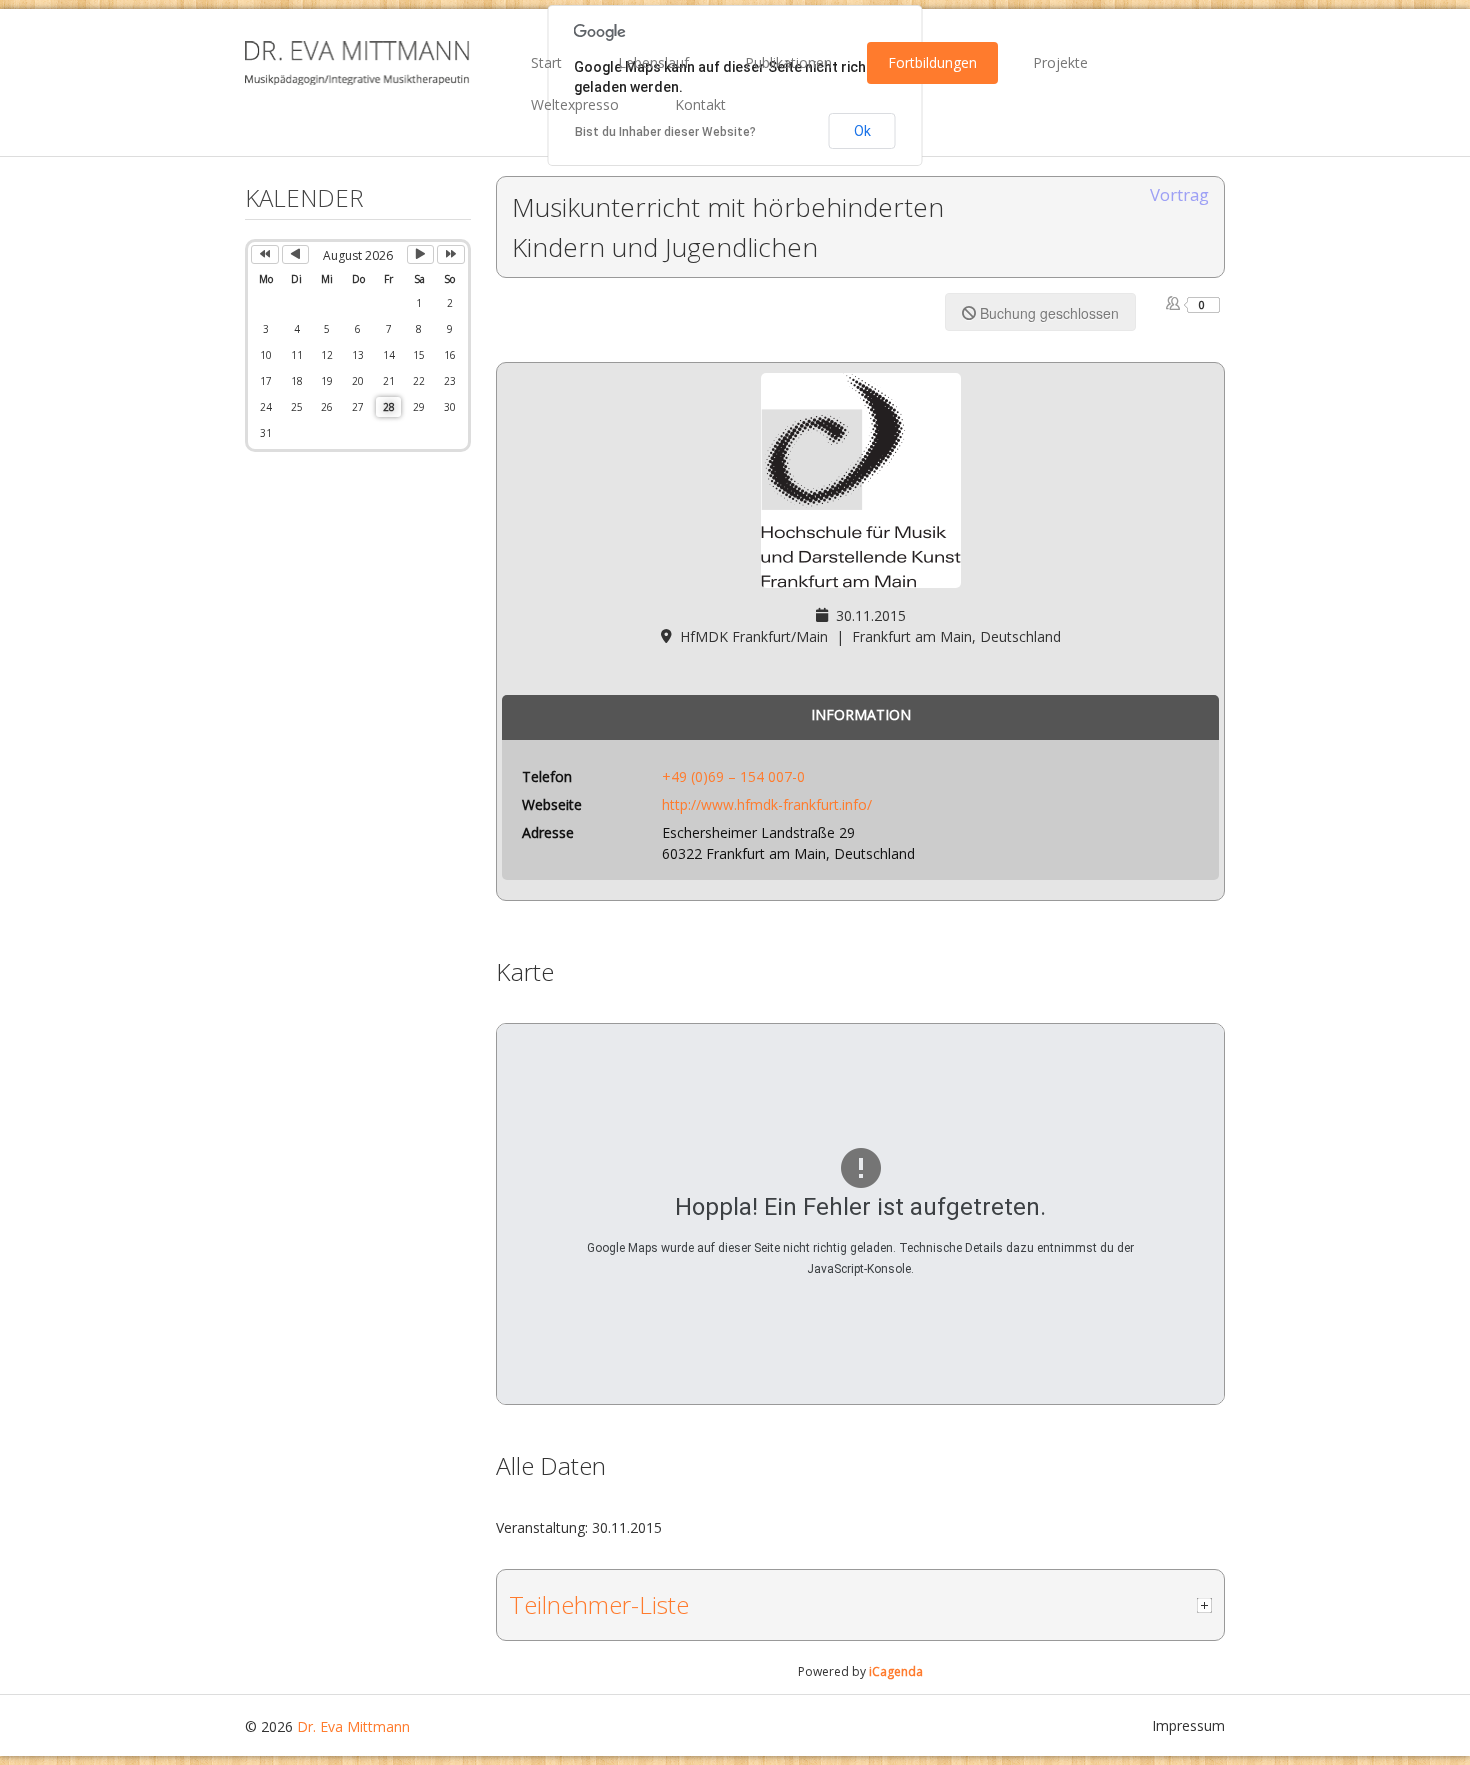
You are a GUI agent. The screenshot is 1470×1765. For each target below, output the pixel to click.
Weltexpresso (575, 104)
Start (546, 62)
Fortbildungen (932, 62)
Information (861, 714)
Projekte (1060, 62)
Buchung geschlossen (1047, 313)
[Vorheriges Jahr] (265, 254)
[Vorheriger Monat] (296, 254)
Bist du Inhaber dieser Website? (665, 132)
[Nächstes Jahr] (451, 254)
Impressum (1188, 1725)
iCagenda (896, 1671)
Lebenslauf (653, 62)
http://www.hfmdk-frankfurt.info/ (767, 804)
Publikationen (788, 62)
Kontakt (700, 104)
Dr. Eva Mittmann (353, 1726)
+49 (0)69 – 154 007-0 (733, 776)
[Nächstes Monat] (421, 254)
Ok (862, 131)
